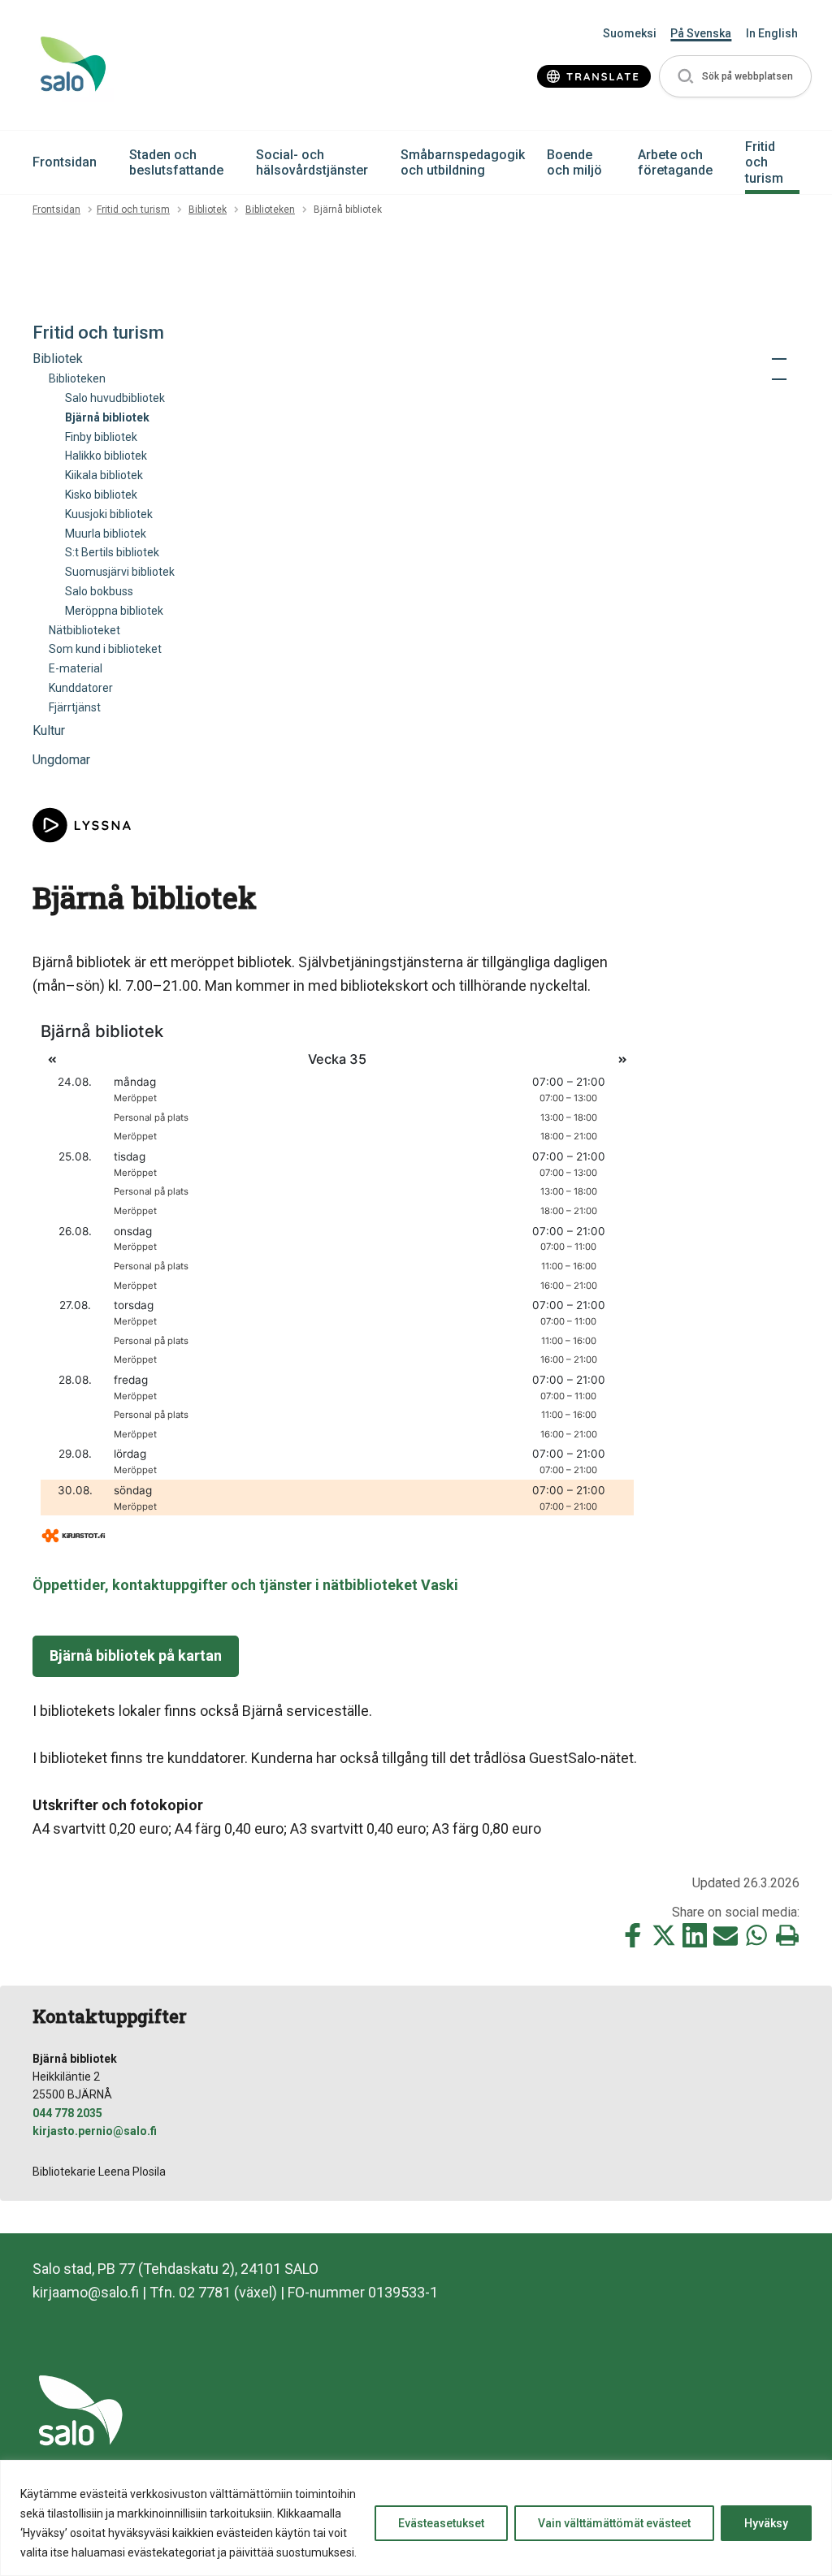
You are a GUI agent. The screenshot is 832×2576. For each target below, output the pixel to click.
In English (772, 33)
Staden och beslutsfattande (176, 162)
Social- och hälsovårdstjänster (312, 162)
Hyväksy (766, 2523)
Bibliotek (208, 210)
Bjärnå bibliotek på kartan (136, 1655)
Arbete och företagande (675, 162)
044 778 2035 (67, 2113)
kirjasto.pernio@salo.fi (95, 2131)
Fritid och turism (764, 162)
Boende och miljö (574, 162)
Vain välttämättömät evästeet (614, 2523)
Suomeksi (630, 33)
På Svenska (701, 33)
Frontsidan (65, 162)
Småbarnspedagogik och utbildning (463, 162)
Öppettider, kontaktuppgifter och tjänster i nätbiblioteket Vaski (245, 1585)
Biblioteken (270, 210)
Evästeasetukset (441, 2523)
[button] (735, 77)
